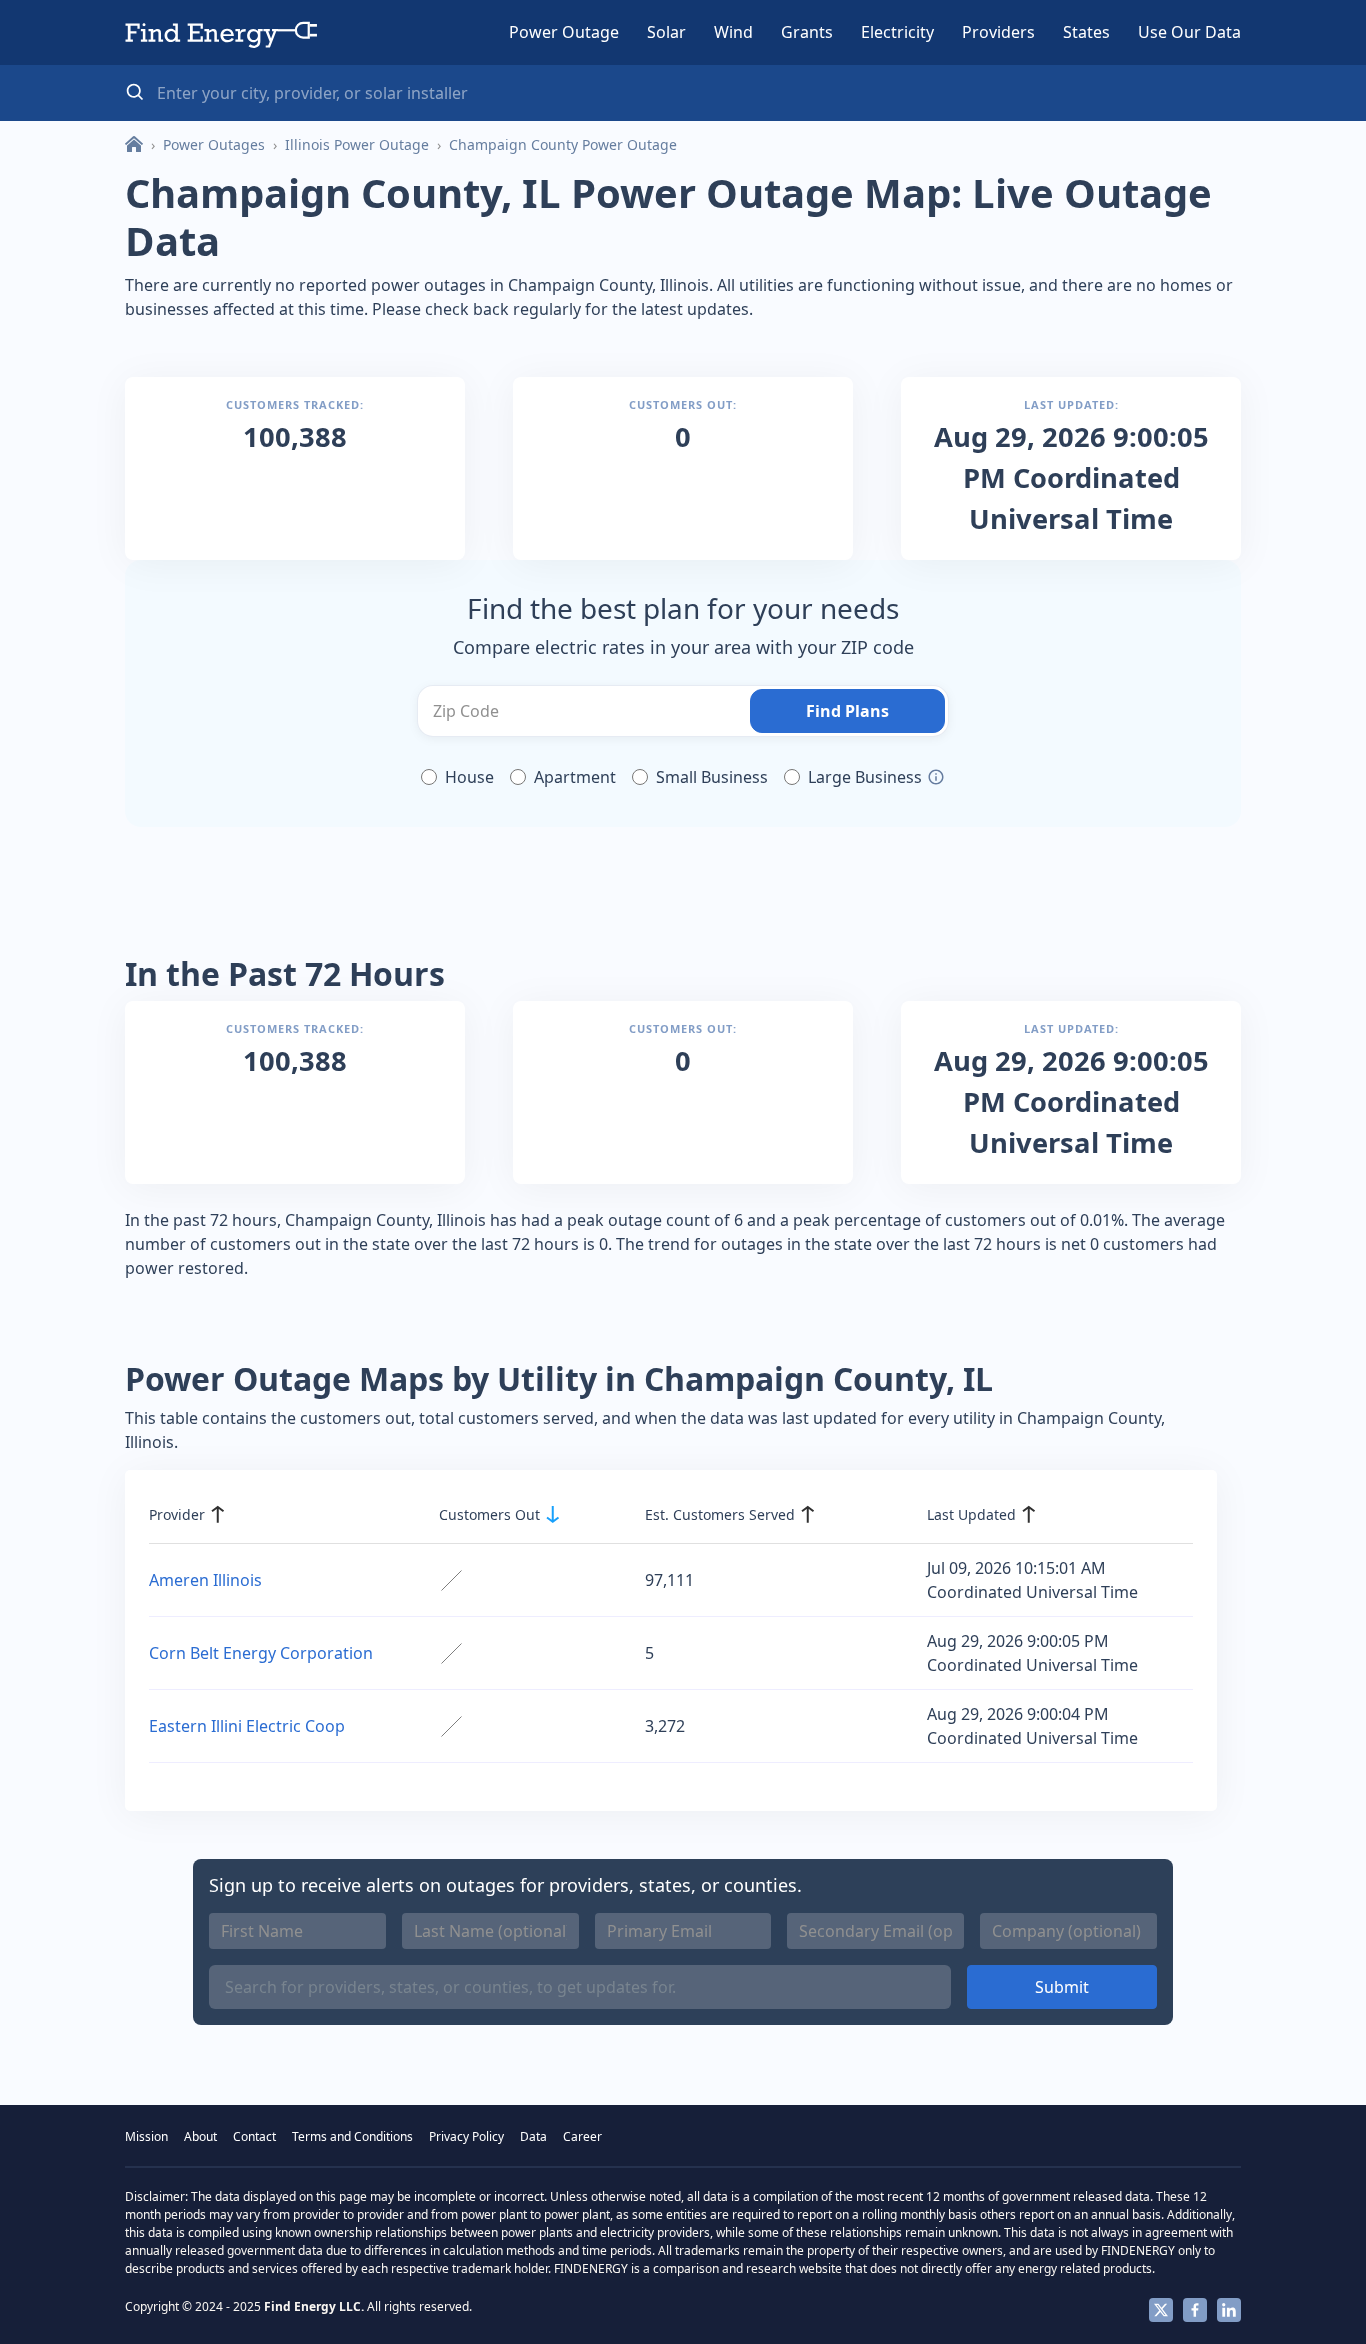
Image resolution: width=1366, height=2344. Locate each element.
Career (582, 2136)
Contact (254, 2136)
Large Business (865, 777)
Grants (807, 32)
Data (533, 2136)
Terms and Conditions (352, 2136)
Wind (733, 32)
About (200, 2136)
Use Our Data (1189, 32)
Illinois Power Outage (357, 144)
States (1086, 32)
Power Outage (564, 32)
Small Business (712, 777)
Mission (146, 2136)
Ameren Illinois (205, 1580)
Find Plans (847, 711)
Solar (666, 32)
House (469, 777)
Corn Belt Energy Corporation (261, 1653)
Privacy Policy (466, 2136)
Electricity (897, 32)
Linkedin (1229, 2310)
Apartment (575, 777)
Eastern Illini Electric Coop (247, 1726)
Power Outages (214, 144)
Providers (998, 32)
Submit (1062, 1987)
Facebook (1195, 2310)
